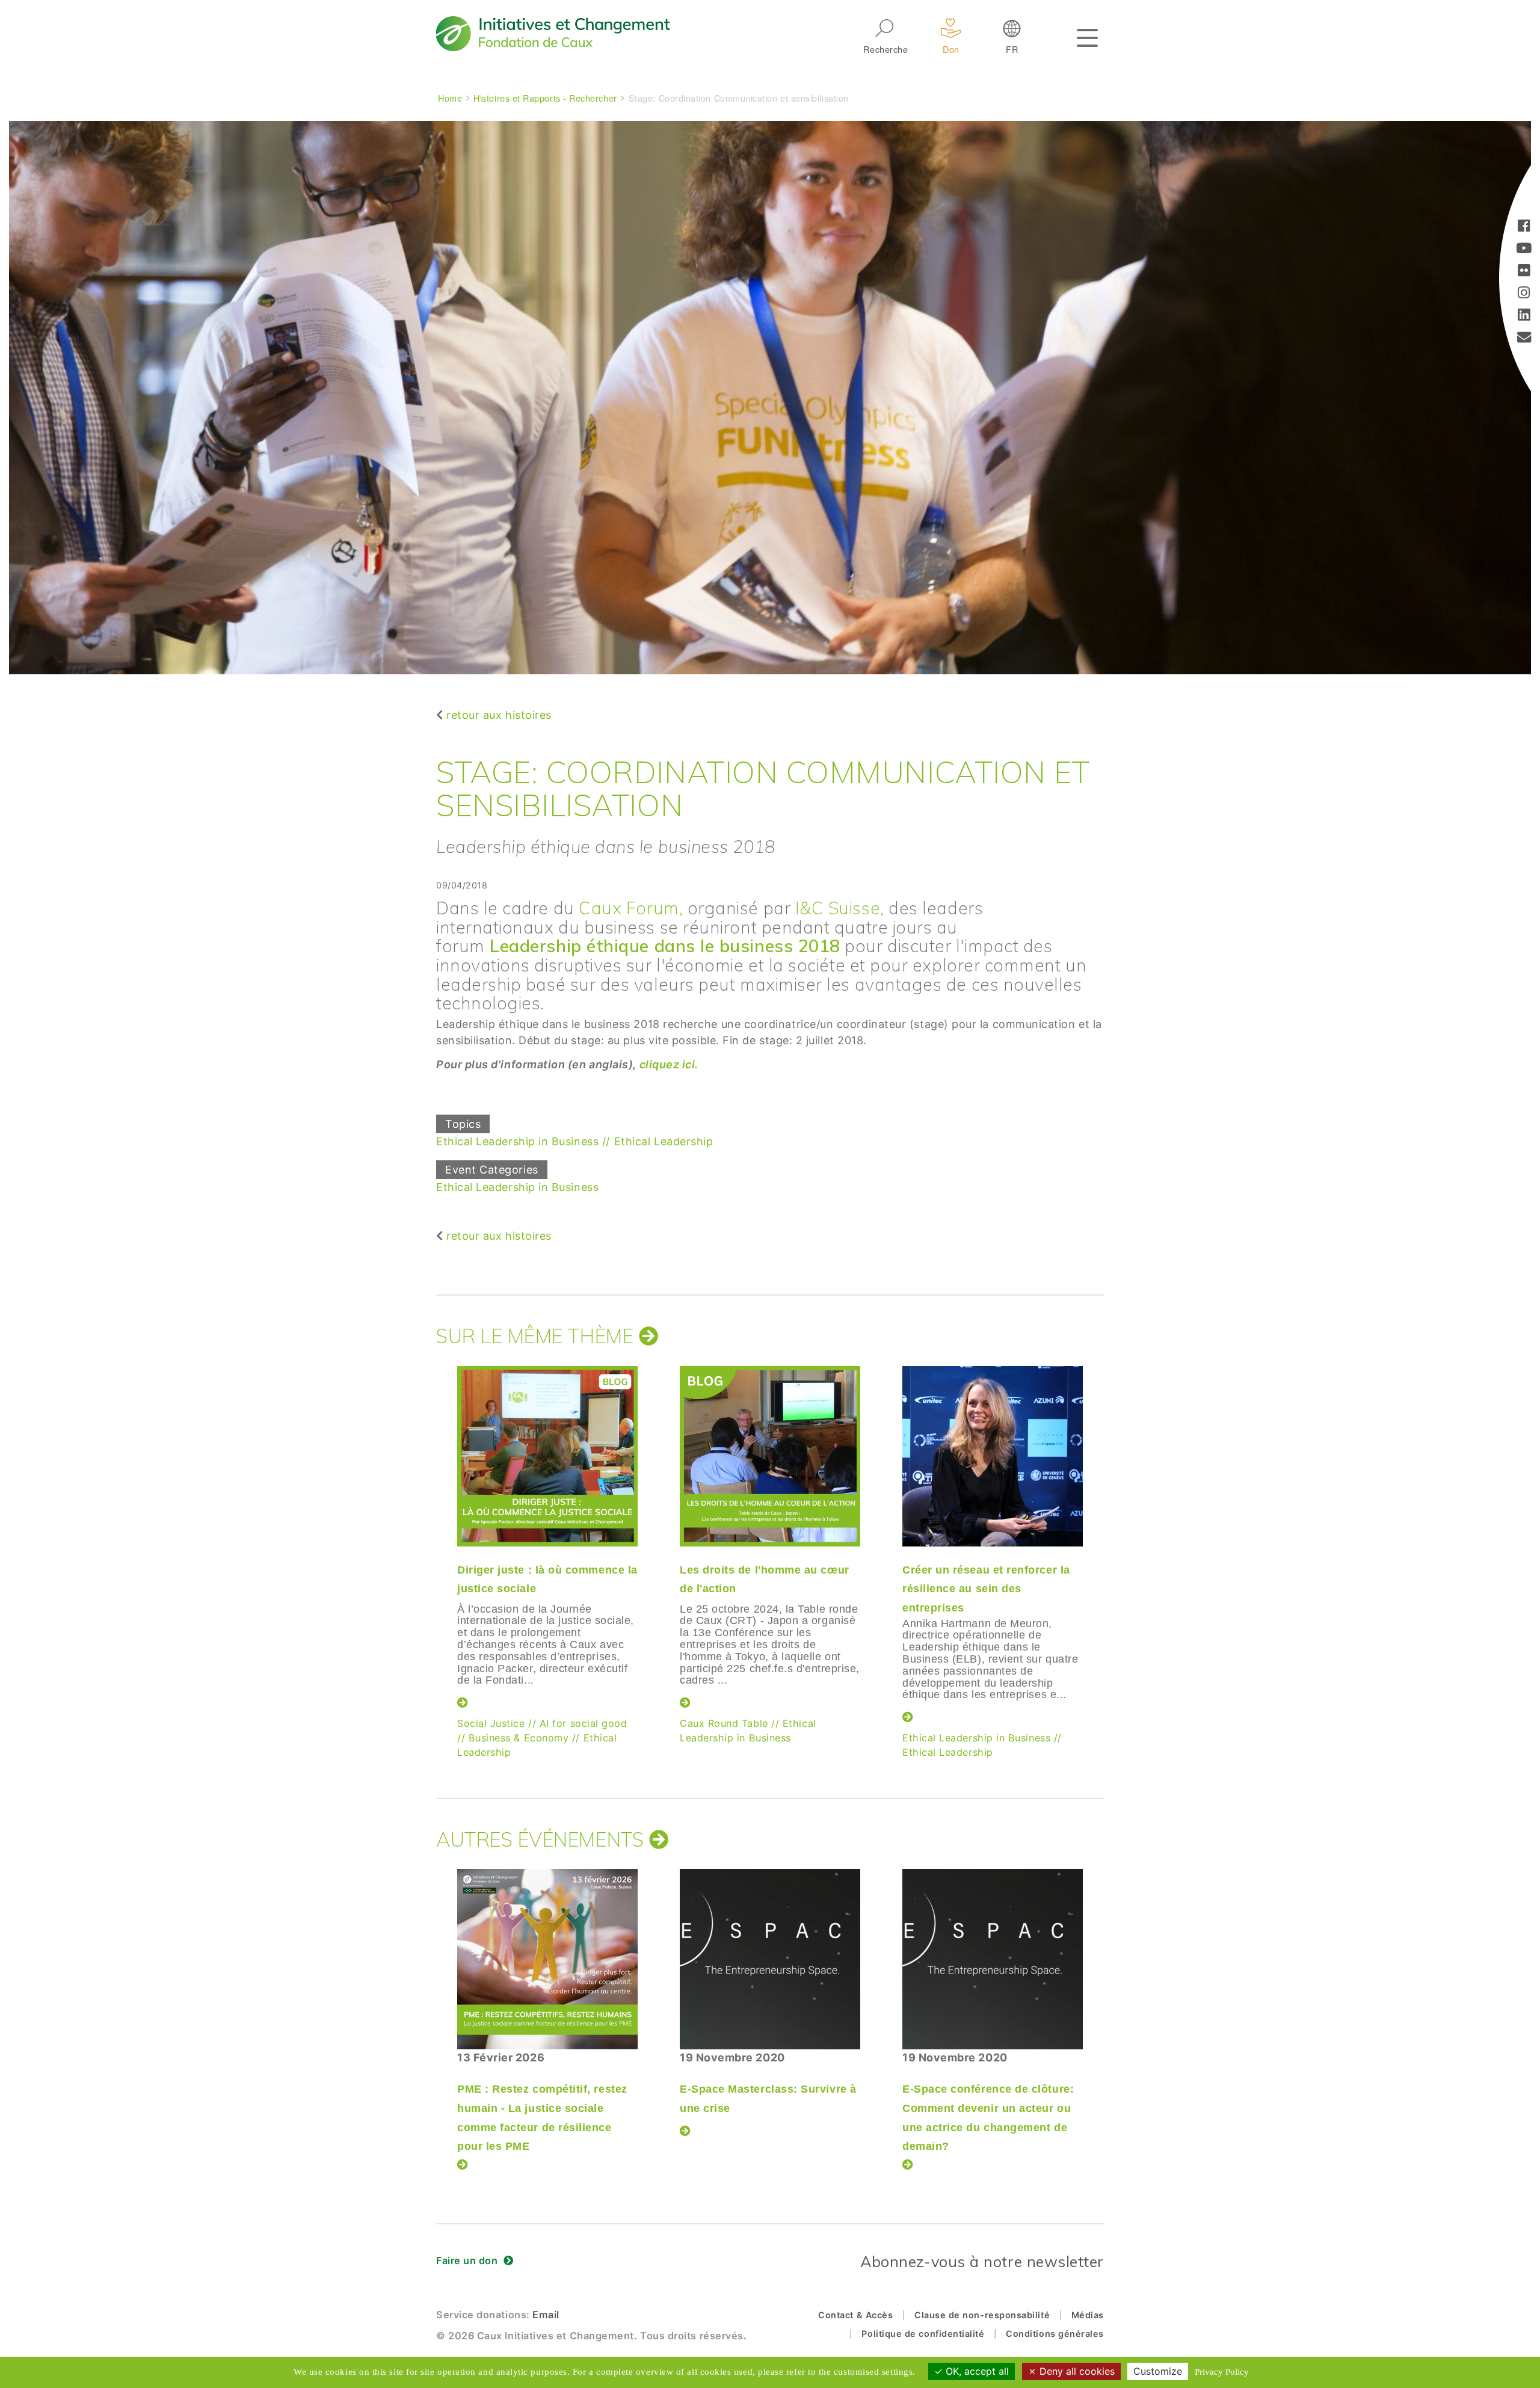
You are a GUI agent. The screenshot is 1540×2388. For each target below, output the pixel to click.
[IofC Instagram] (1524, 294)
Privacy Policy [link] (1222, 2372)
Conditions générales (1055, 2334)
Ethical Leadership (664, 1141)
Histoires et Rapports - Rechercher (545, 98)
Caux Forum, (633, 908)
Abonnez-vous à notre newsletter (982, 2261)
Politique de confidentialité (923, 2334)
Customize (1158, 2371)
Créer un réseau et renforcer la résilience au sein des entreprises (986, 1589)
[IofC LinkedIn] (1524, 316)
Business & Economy (519, 1738)
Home (450, 98)
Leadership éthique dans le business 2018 (665, 946)
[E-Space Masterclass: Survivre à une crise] (770, 1959)
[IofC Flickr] (1524, 272)
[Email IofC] (1524, 338)
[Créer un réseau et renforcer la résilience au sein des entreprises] (993, 1456)
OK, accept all (976, 2371)
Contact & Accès (855, 2315)
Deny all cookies (1076, 2371)
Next (1104, 1537)
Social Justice (491, 1723)
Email (546, 2315)
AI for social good (584, 1723)
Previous (433, 1537)
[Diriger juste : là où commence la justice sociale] (547, 1456)
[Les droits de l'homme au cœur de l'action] (770, 1456)
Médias (1088, 2315)
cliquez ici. (669, 1064)
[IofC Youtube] (1524, 249)
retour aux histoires (499, 715)
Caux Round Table (724, 1723)
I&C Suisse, (842, 908)
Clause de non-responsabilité (982, 2315)
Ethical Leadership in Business (517, 1141)
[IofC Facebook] (1524, 227)
